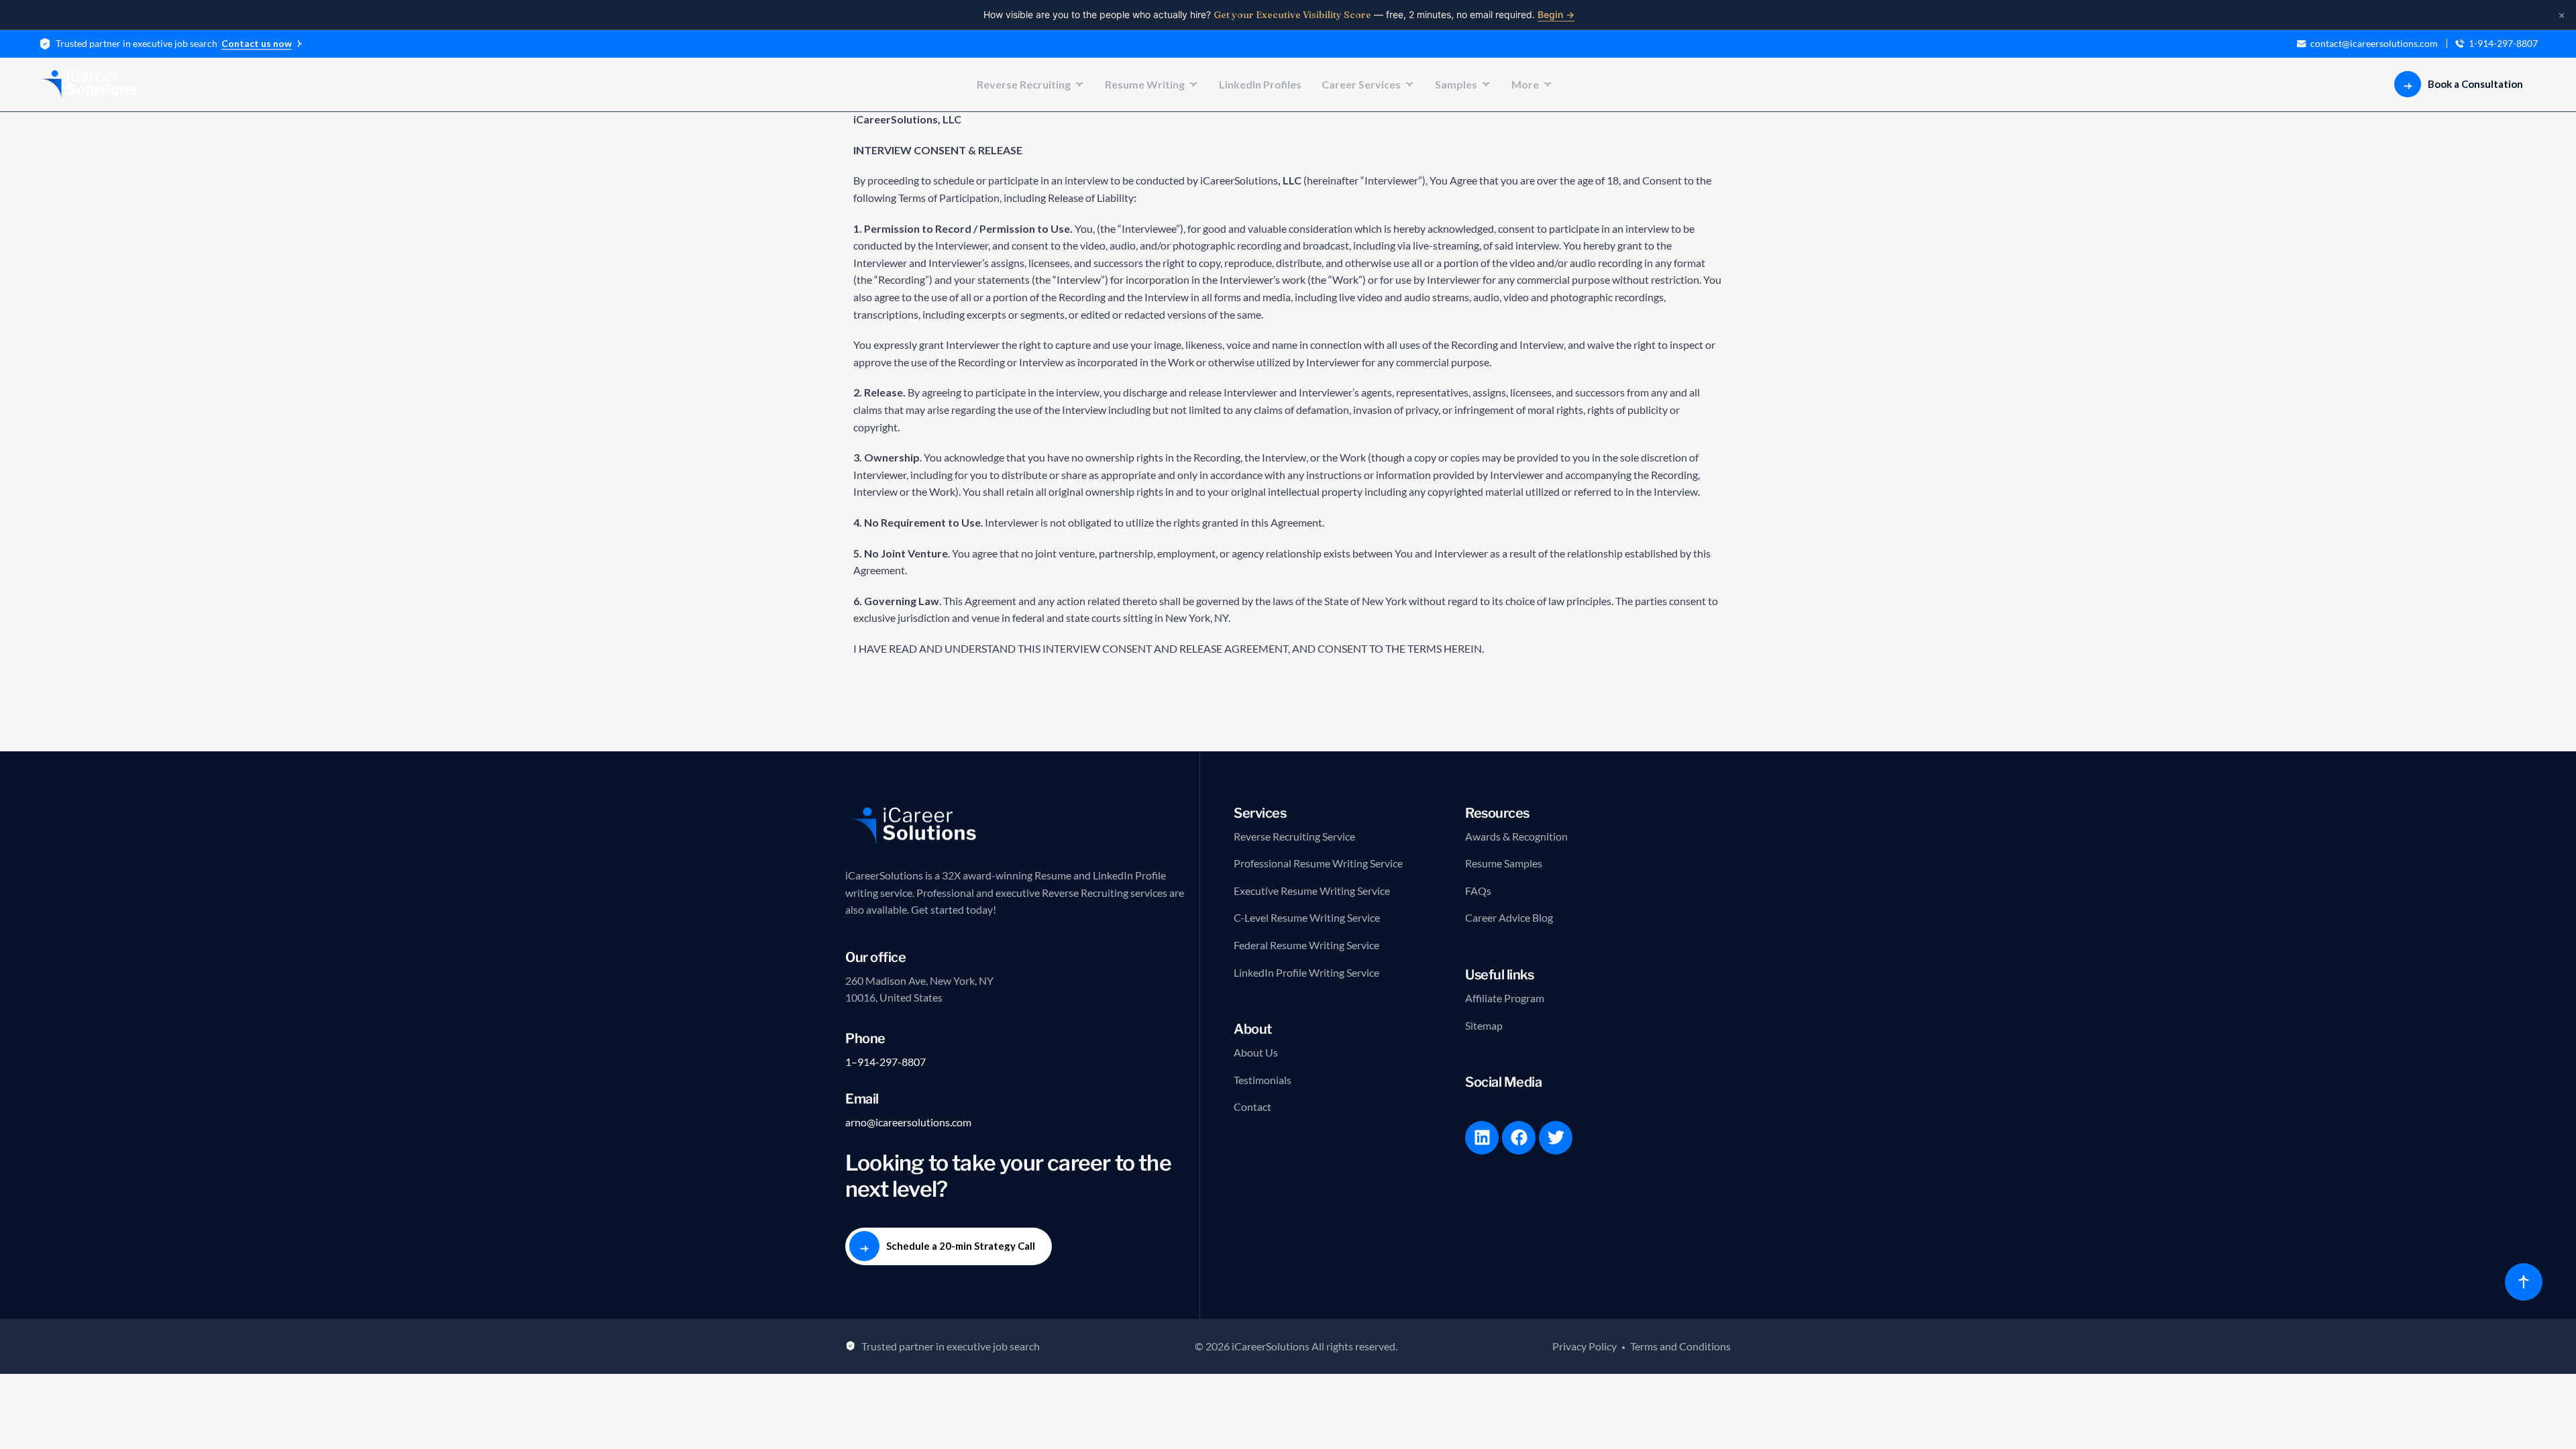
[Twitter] (1556, 1138)
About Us (1256, 1052)
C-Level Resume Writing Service (1307, 917)
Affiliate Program (1505, 998)
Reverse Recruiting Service (1294, 836)
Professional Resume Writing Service (1318, 863)
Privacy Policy (1585, 1346)
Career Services (1361, 84)
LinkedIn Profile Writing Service (1306, 972)
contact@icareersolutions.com (2374, 44)
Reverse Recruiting (1024, 84)
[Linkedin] (1482, 1138)
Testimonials (1263, 1080)
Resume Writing (1145, 84)
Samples (1456, 84)
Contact (1252, 1107)
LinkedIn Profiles (1260, 84)
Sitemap (1484, 1025)
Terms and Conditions (1680, 1346)
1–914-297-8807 (885, 1062)
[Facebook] (1519, 1138)
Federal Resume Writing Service (1306, 945)
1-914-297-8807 (2503, 44)
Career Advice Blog (1509, 917)
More (1525, 84)
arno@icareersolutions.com (908, 1122)
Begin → (1556, 14)
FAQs (1478, 891)
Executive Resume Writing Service (1312, 891)
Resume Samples (1504, 863)
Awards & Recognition (1516, 836)
